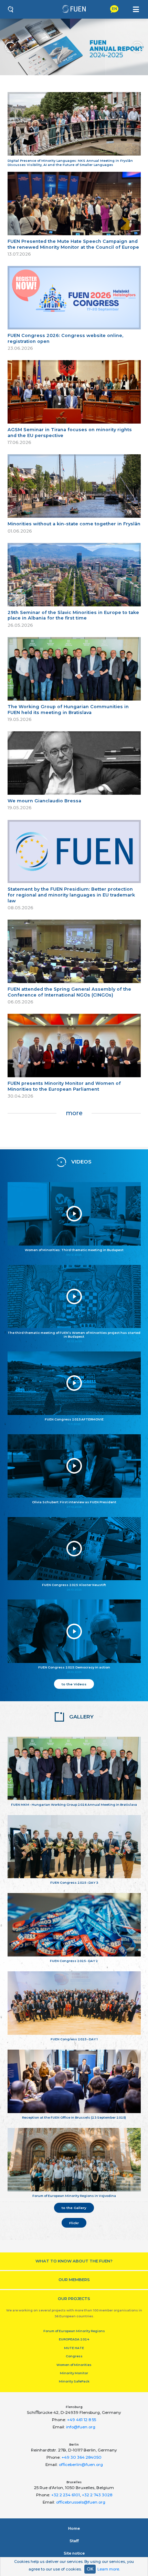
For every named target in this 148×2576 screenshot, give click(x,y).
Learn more (108, 2569)
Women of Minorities (74, 2365)
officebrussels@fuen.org (81, 2502)
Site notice (74, 2553)
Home (74, 2528)
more (74, 1113)
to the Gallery (74, 2208)
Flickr (74, 2223)
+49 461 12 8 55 (82, 2420)
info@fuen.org (81, 2427)
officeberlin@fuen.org (81, 2465)
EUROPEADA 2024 (74, 2339)
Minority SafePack (74, 2381)
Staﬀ (74, 2541)
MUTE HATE (74, 2348)
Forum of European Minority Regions (74, 2331)
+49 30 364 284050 (82, 2457)
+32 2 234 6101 (66, 2495)
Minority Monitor (74, 2373)
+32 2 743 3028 (97, 2495)
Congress (74, 2356)
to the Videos (74, 1684)
